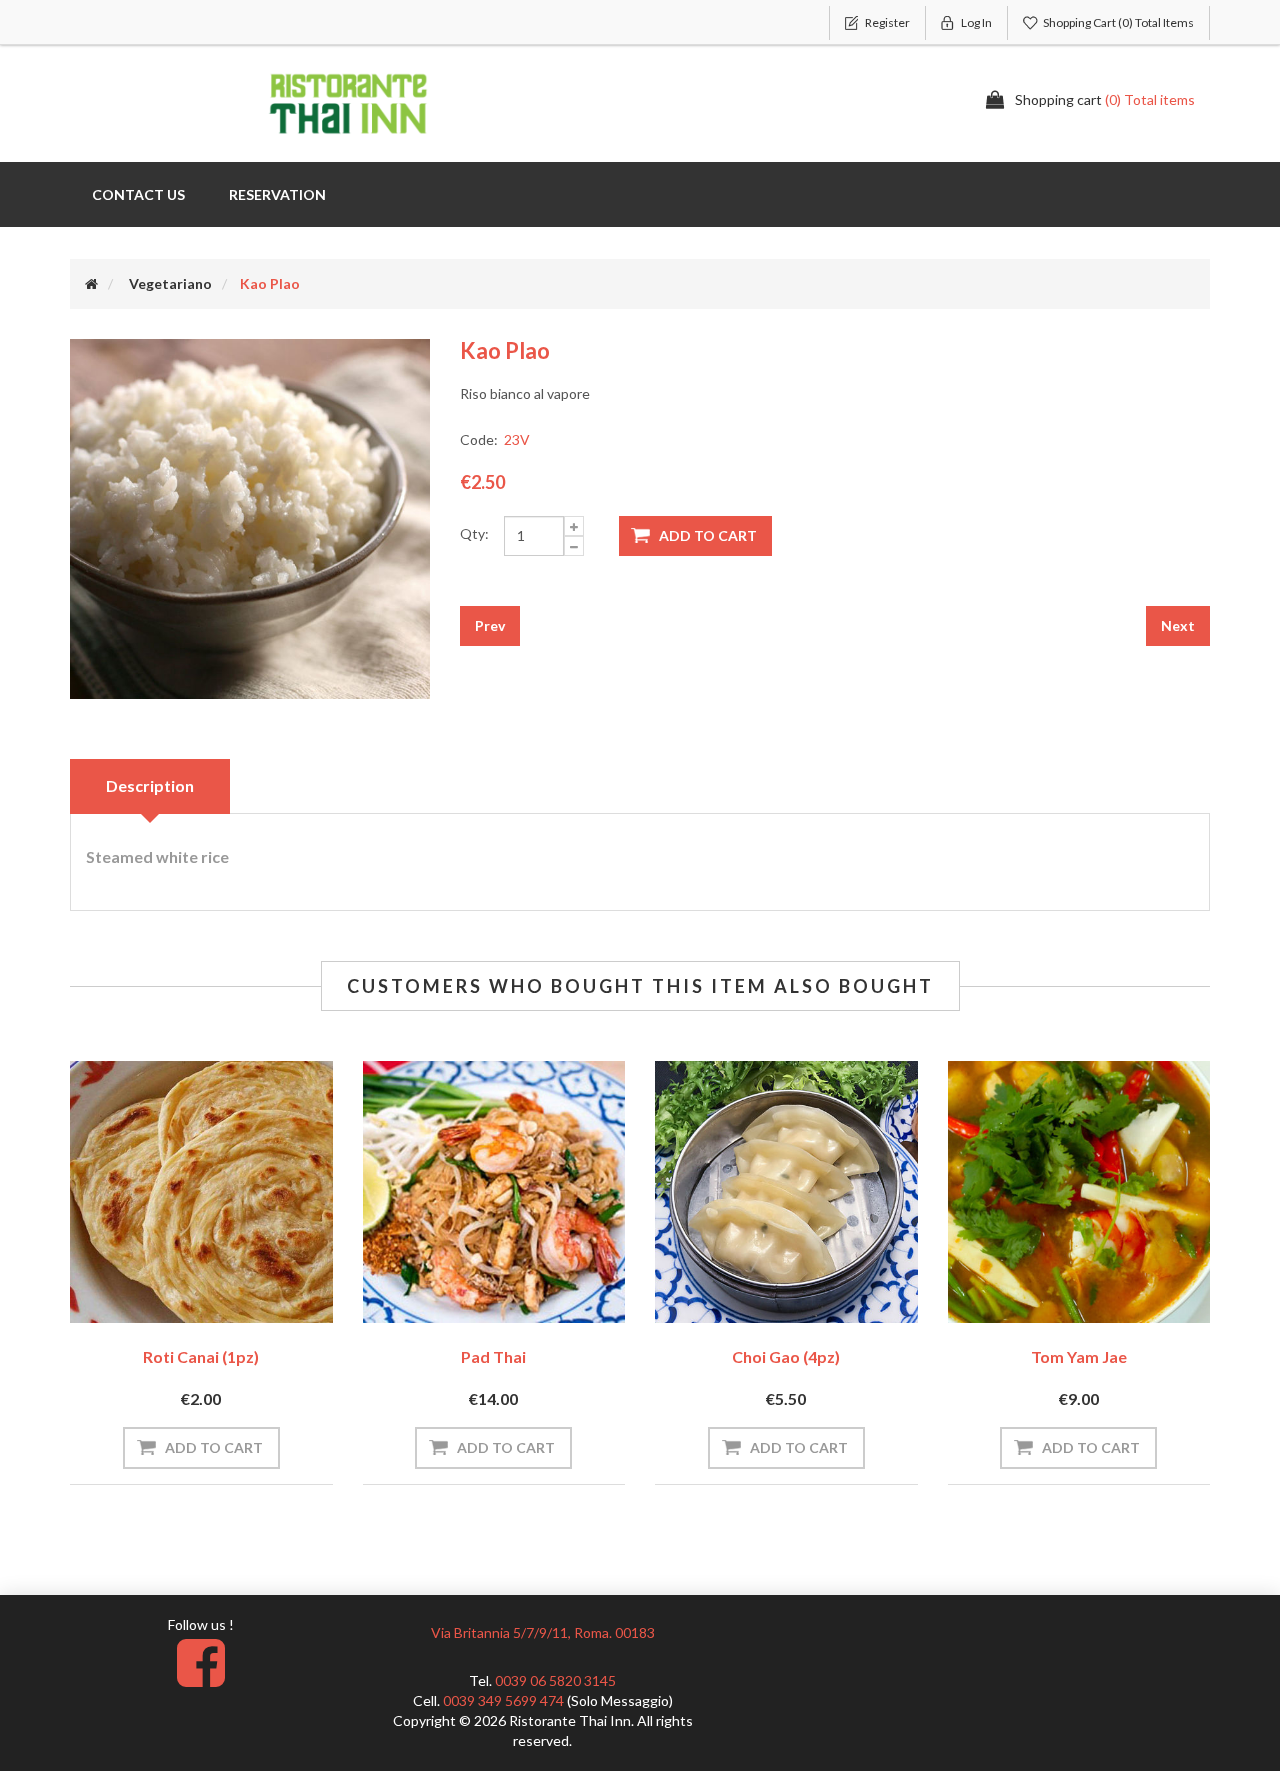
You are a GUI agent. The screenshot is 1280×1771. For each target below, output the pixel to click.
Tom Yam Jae (1079, 1356)
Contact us (138, 194)
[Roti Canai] (201, 1192)
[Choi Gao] (786, 1192)
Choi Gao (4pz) (786, 1356)
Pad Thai (493, 1356)
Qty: (474, 533)
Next (1178, 625)
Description (150, 785)
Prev (490, 625)
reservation (277, 194)
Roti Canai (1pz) (201, 1356)
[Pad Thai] (494, 1192)
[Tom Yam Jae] (1079, 1192)
